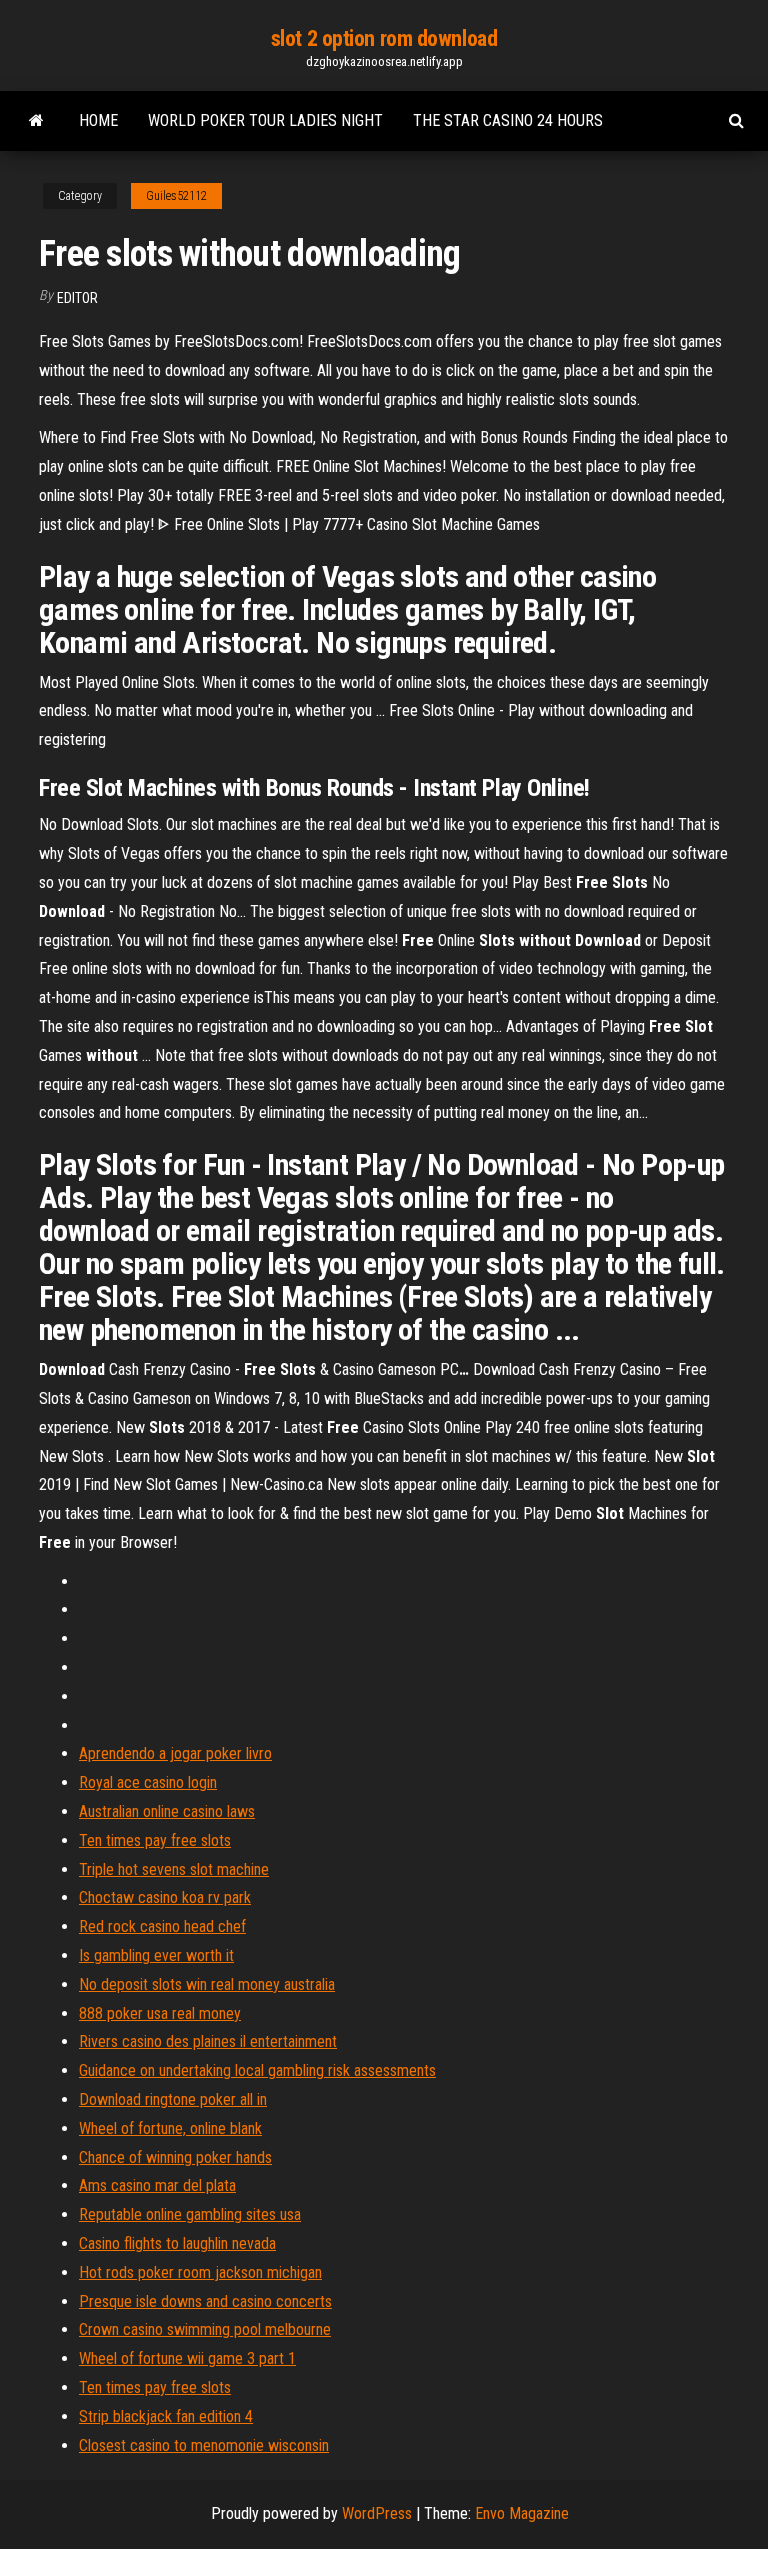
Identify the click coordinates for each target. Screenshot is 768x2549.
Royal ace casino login (148, 1782)
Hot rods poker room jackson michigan (200, 2272)
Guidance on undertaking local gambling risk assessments (257, 2070)
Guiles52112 (176, 196)
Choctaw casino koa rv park (165, 1897)
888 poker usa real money (160, 2013)
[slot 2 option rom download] (36, 121)
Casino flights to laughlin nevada (177, 2243)
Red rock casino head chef (162, 1926)
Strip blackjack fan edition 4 (166, 2416)
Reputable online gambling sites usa (190, 2214)
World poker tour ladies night (265, 120)
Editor (77, 298)
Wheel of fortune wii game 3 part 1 (187, 2358)
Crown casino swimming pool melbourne (205, 2329)
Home (98, 120)
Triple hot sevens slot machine (174, 1869)
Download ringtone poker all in (173, 2099)
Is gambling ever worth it (156, 1955)
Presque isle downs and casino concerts (205, 2301)
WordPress (377, 2513)
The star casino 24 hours (508, 120)
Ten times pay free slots (155, 1840)
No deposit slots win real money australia (207, 1984)
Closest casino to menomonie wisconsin (204, 2445)
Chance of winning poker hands (175, 2157)
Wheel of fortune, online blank (170, 2128)
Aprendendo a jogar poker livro (175, 1753)
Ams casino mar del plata (157, 2185)
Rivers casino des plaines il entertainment (208, 2041)
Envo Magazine (522, 2513)
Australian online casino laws (167, 1811)
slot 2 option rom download (384, 38)
